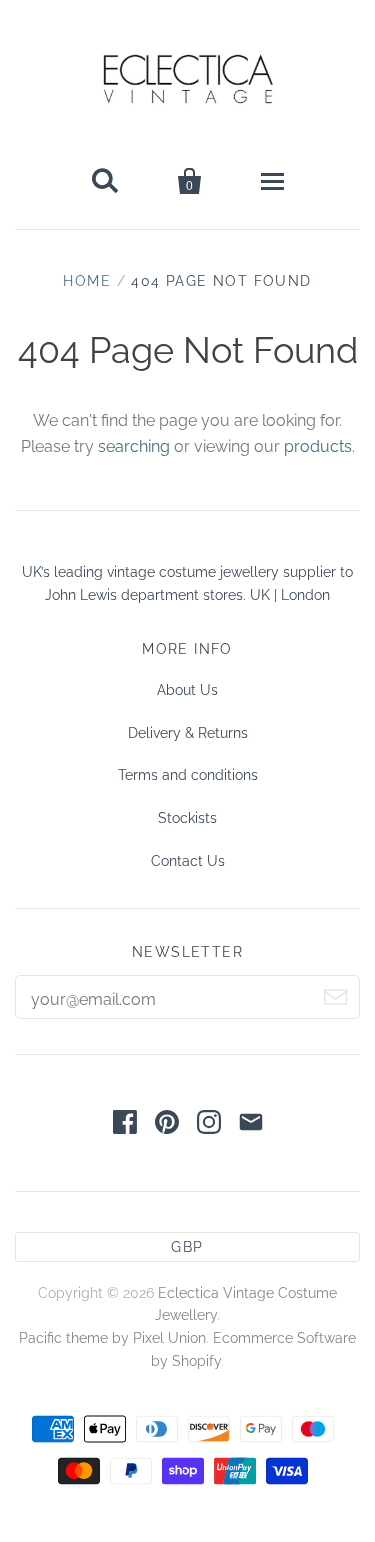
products (318, 446)
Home (87, 281)
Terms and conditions (188, 775)
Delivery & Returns (188, 733)
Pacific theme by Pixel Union (112, 1338)
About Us (187, 690)
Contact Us (188, 861)
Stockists (187, 818)
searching (134, 446)
